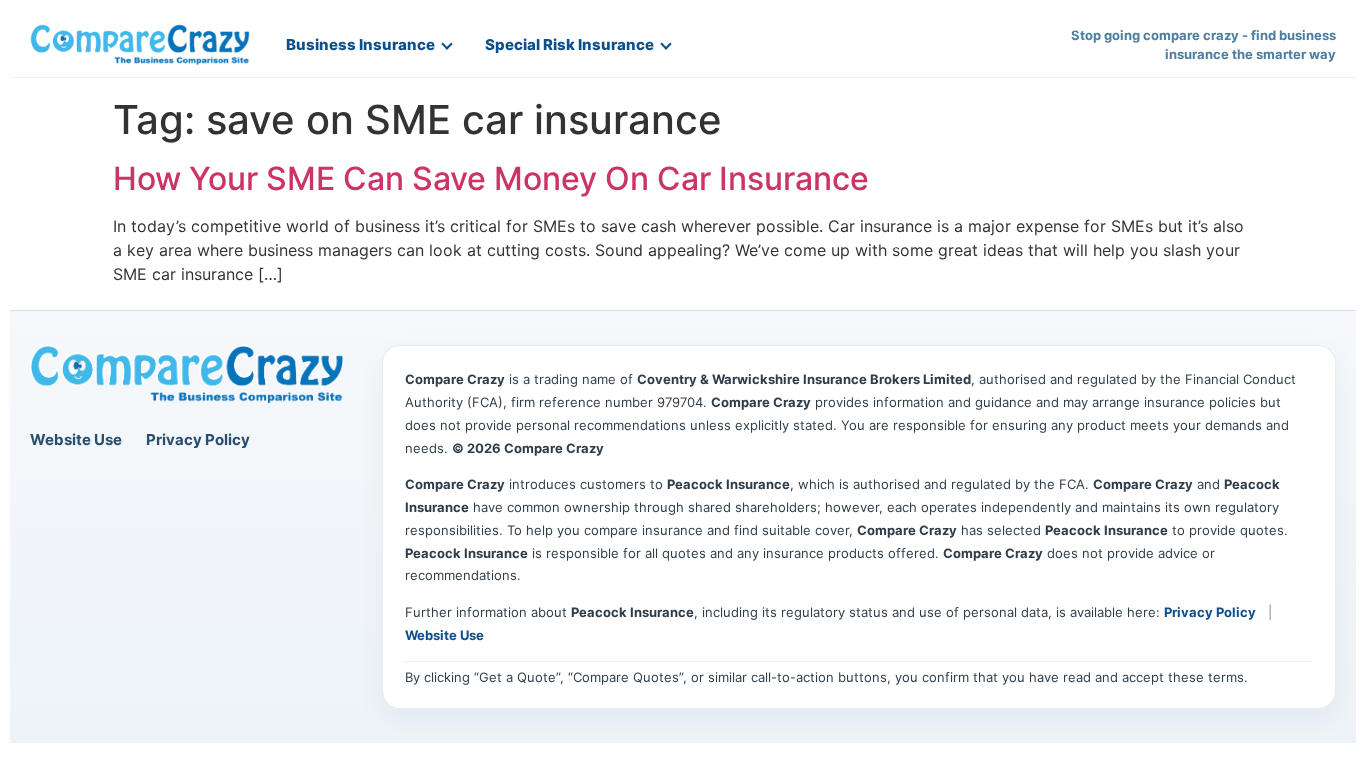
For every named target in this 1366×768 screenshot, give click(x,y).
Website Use (76, 439)
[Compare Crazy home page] (187, 375)
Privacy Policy (198, 439)
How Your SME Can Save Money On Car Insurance (491, 178)
